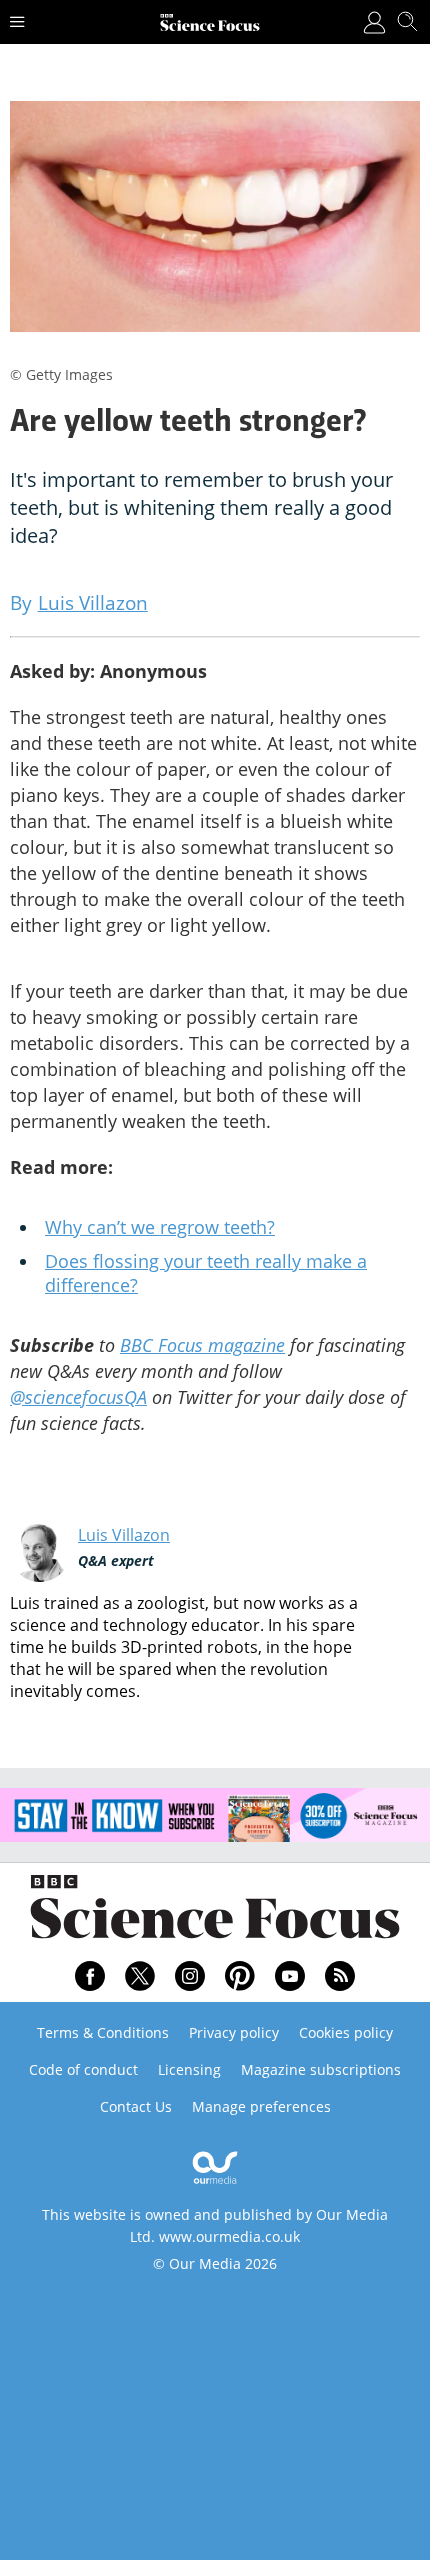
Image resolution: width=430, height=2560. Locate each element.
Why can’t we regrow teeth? (160, 1227)
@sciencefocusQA (78, 1397)
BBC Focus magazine (202, 1345)
